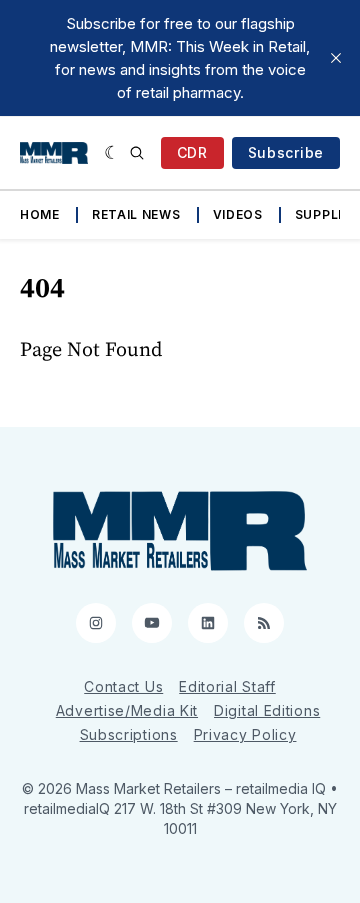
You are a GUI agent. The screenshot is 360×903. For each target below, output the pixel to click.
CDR (192, 152)
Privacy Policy (245, 734)
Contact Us (123, 686)
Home (40, 214)
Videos (238, 214)
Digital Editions (267, 710)
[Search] (137, 153)
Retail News (136, 214)
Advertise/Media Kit (127, 710)
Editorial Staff (227, 686)
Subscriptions (129, 734)
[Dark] (112, 153)
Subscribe (286, 152)
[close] (336, 58)
